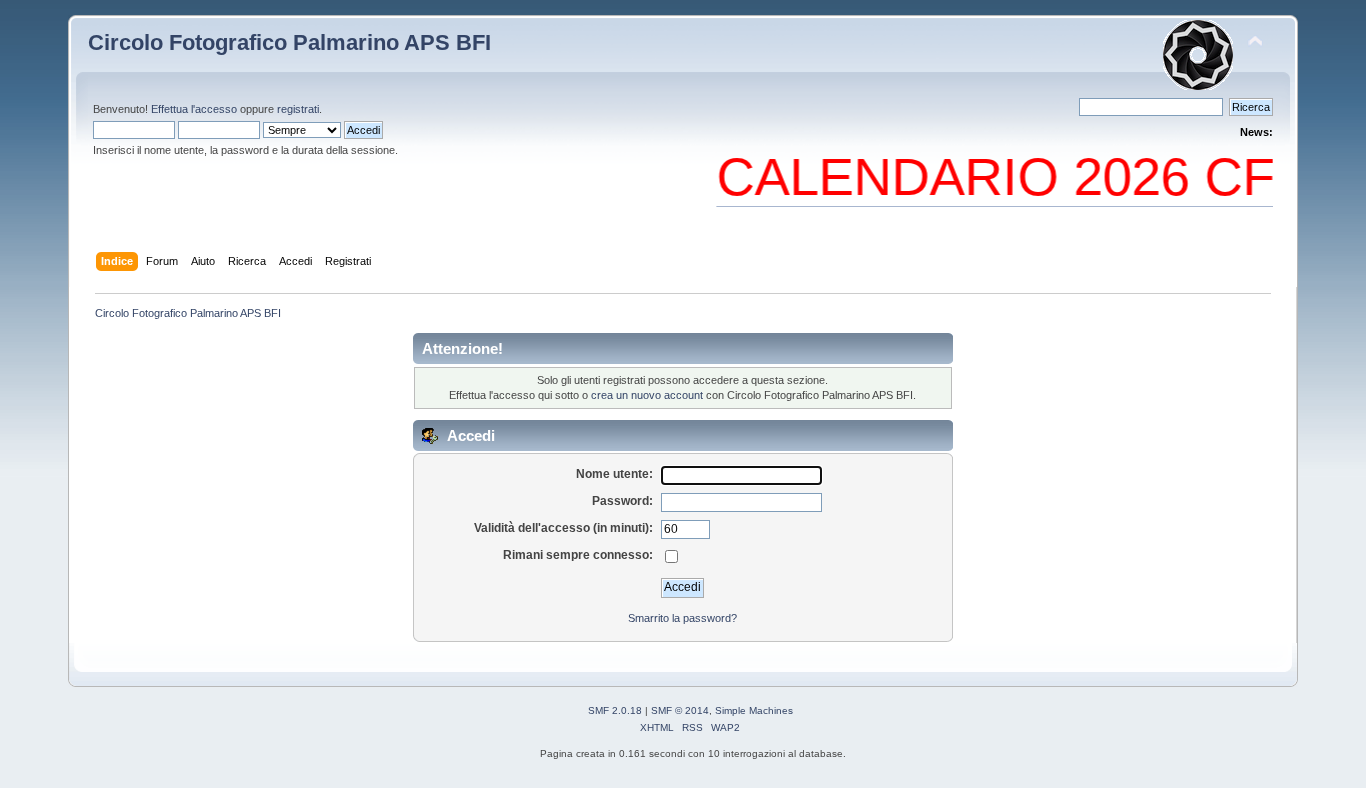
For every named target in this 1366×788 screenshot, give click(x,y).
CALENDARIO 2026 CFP (1002, 176)
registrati (298, 109)
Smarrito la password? (682, 618)
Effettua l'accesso (194, 109)
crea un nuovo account (647, 395)
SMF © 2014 (680, 710)
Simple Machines (754, 710)
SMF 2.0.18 (615, 710)
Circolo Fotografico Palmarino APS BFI (289, 42)
